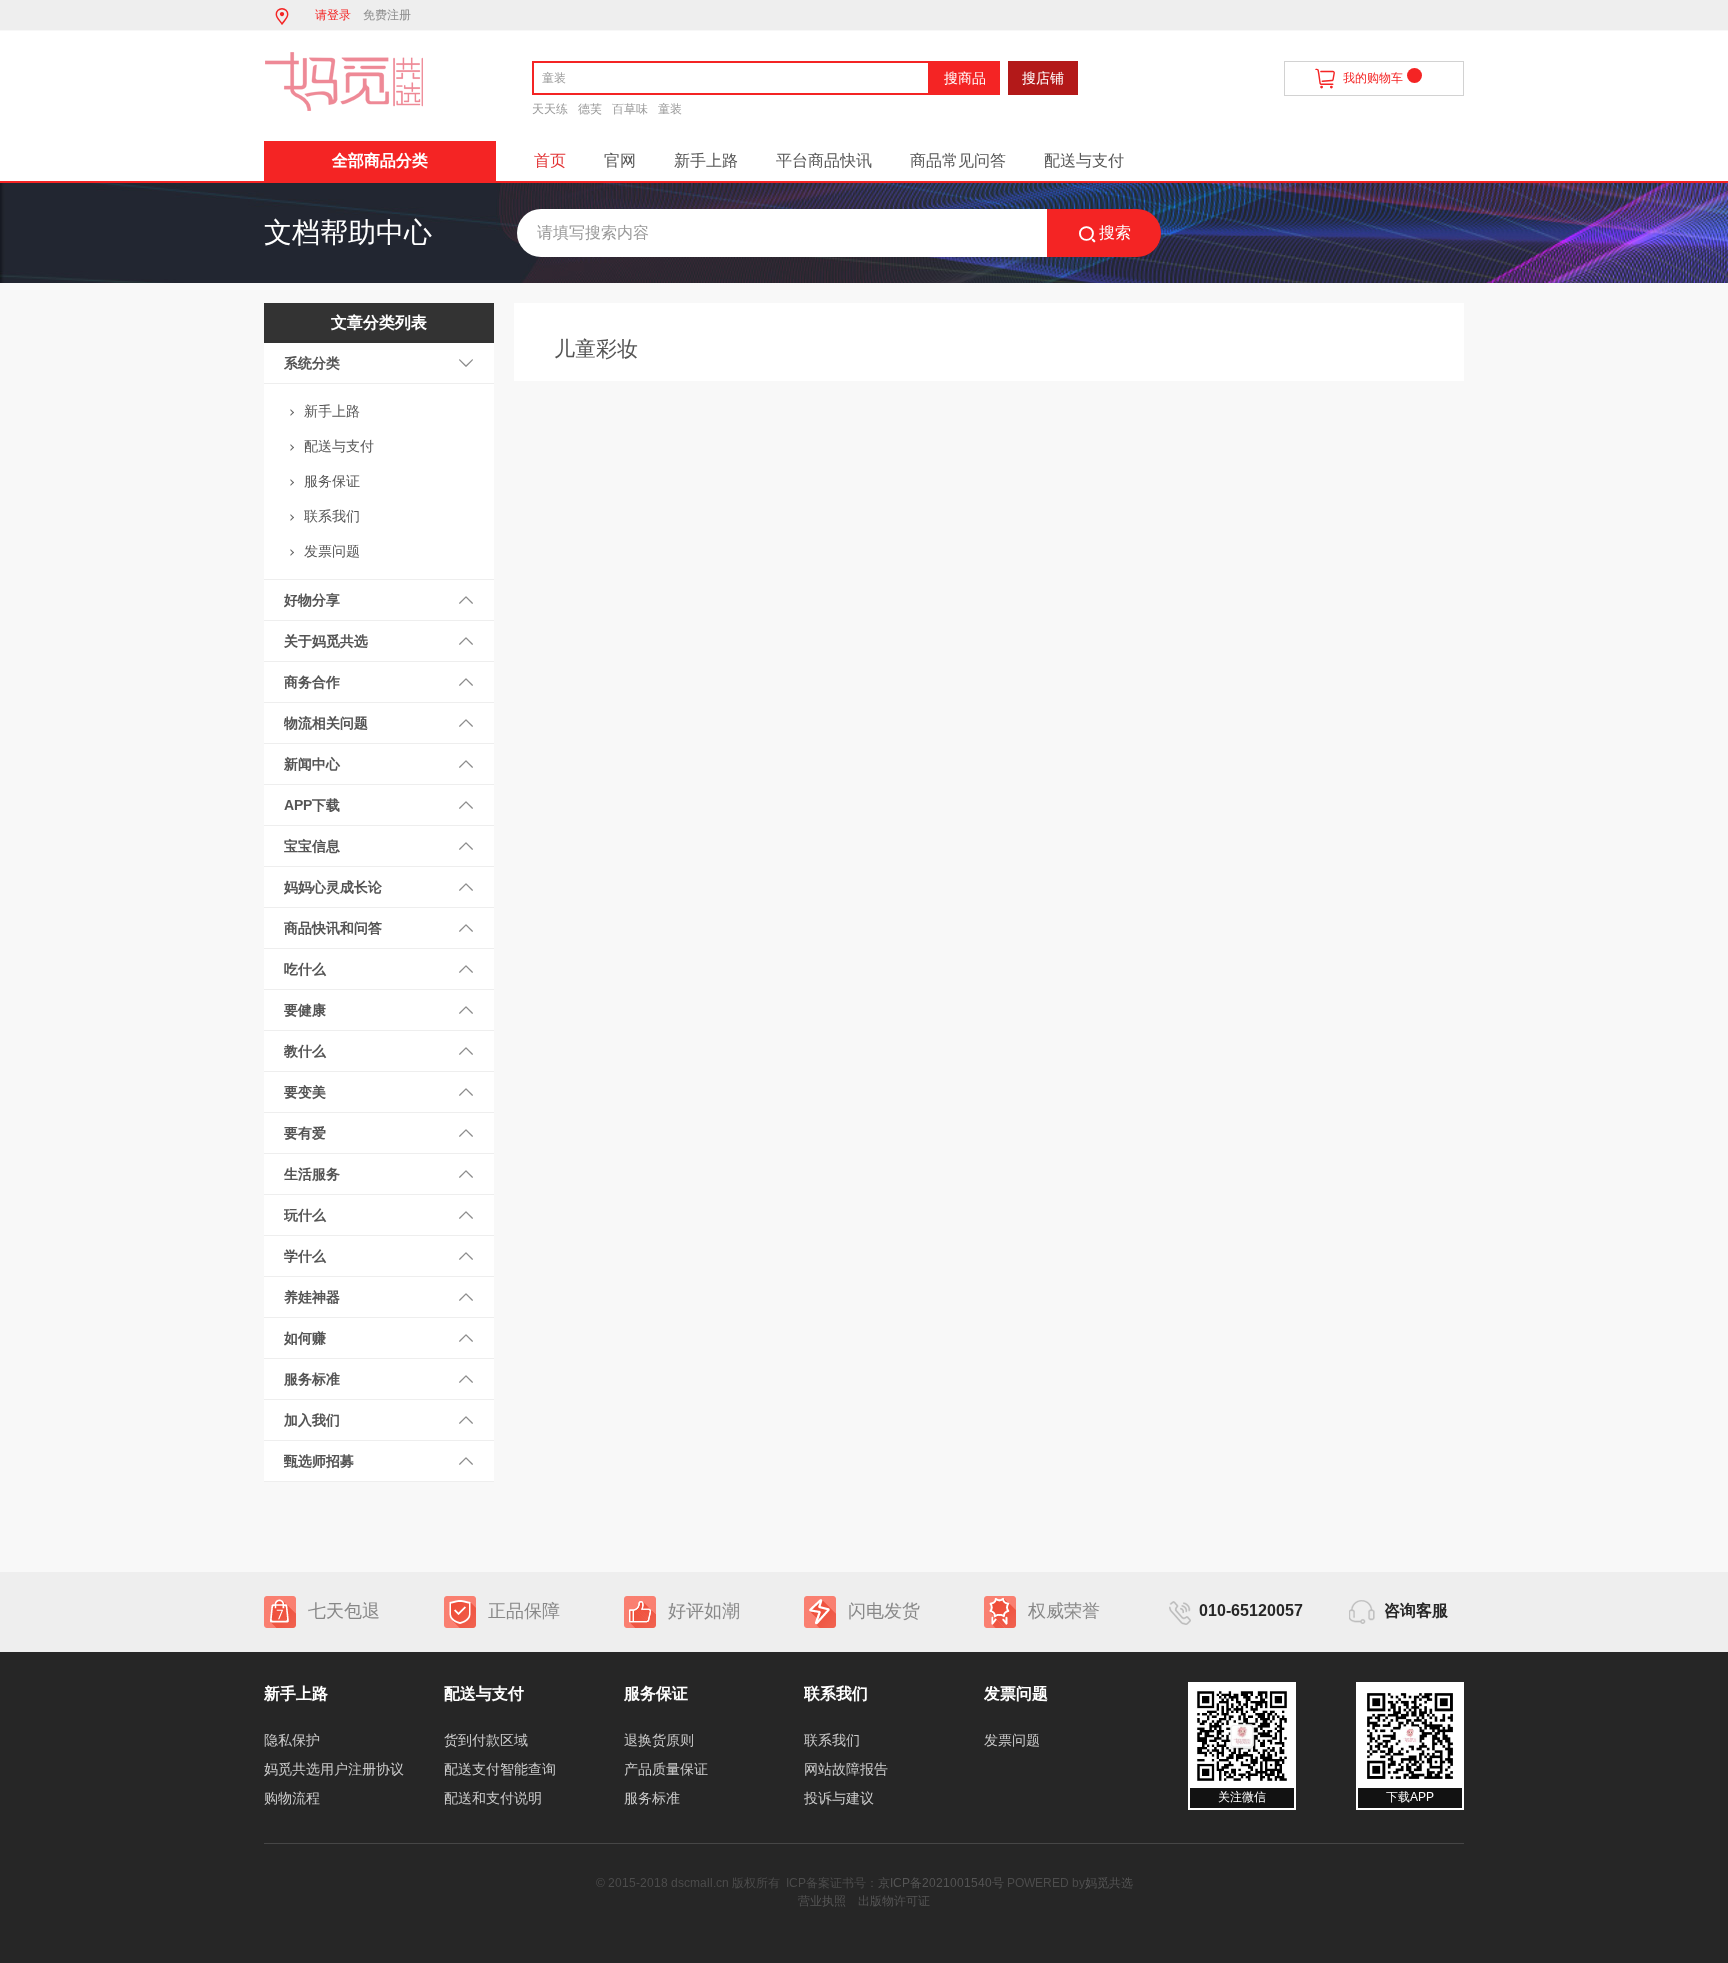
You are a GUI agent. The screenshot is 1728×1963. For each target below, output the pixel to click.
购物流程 (292, 1798)
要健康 (305, 1010)
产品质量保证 (666, 1769)
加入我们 (312, 1420)
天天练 (550, 109)
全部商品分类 (380, 160)
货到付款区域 (486, 1740)
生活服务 (312, 1174)
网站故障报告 (846, 1769)
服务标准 (312, 1379)
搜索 (1115, 232)
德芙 (590, 109)
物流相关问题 (326, 723)
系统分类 (312, 363)
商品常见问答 (958, 160)
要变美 (305, 1092)
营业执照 (822, 1901)
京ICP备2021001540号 (941, 1883)
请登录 (333, 15)
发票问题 (332, 551)
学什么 (305, 1256)
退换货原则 (659, 1740)
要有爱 (305, 1133)
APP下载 (312, 805)
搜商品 (965, 78)
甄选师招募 (319, 1461)
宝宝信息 (312, 846)
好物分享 (312, 600)
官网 (620, 160)
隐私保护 (292, 1740)
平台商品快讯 (824, 160)
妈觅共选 (1109, 1883)
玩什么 (305, 1215)
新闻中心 (312, 764)
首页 (550, 160)
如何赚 (305, 1338)
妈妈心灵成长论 (333, 887)
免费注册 (387, 15)
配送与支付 (1084, 160)
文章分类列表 (379, 322)
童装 (670, 109)
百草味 (630, 109)
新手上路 (706, 160)
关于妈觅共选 (326, 641)
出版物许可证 (894, 1901)
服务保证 (332, 481)
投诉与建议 (839, 1798)
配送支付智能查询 (500, 1769)
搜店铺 (1043, 78)
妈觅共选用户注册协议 (334, 1769)
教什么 (305, 1051)
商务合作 (312, 682)
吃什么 (305, 969)
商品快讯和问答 (333, 928)
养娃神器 (312, 1297)
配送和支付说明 (493, 1798)
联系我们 (332, 516)
